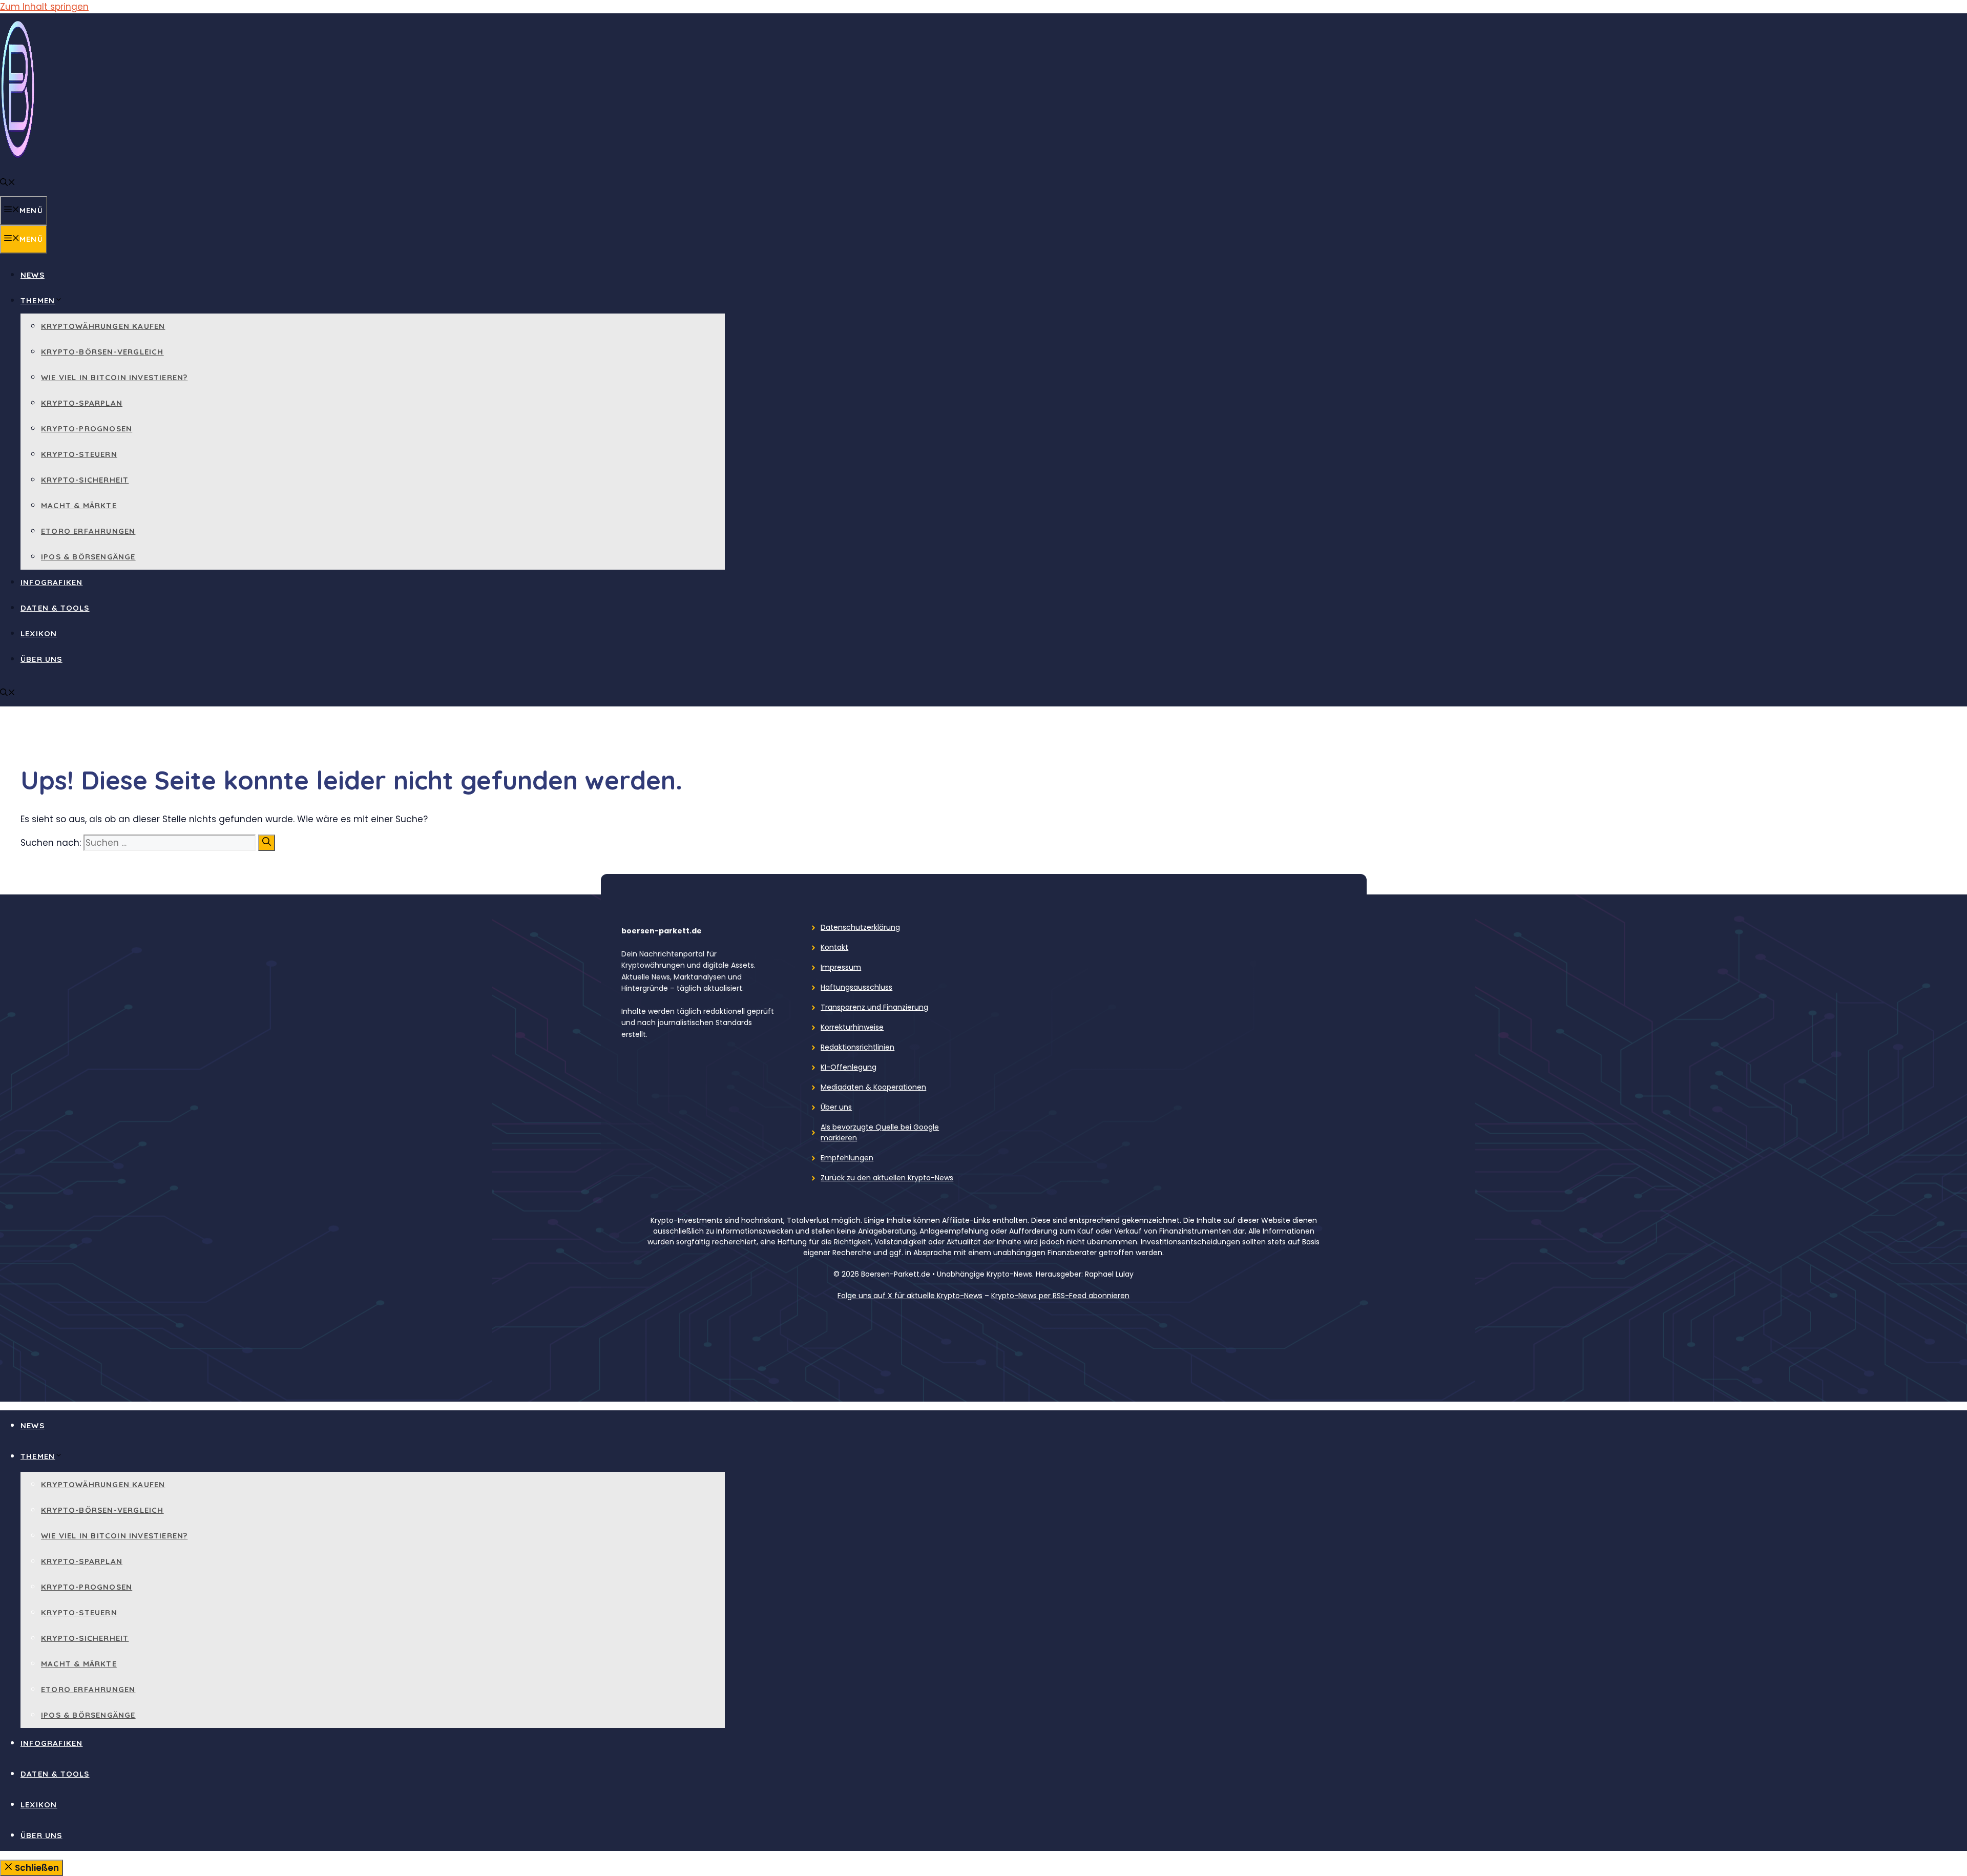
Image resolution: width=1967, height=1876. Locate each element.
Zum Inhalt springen (44, 7)
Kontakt (834, 947)
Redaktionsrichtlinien (857, 1047)
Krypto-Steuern (79, 454)
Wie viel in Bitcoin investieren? (114, 377)
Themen (38, 300)
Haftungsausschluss (856, 987)
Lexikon (39, 633)
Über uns (41, 659)
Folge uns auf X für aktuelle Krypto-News (910, 1296)
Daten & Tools (55, 608)
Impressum (841, 967)
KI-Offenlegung (849, 1067)
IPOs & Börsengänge (88, 557)
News (33, 275)
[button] (8, 183)
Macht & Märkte (79, 505)
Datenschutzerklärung (860, 927)
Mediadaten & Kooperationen (873, 1087)
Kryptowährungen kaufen (103, 326)
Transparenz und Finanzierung (874, 1007)
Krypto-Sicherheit (85, 480)
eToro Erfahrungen (88, 531)
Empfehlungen (847, 1158)
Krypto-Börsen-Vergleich (102, 352)
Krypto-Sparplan (82, 403)
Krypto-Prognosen (87, 429)
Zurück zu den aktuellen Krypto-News (887, 1178)
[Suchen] (267, 843)
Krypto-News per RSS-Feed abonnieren (1060, 1296)
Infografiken (51, 582)
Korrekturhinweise (852, 1027)
